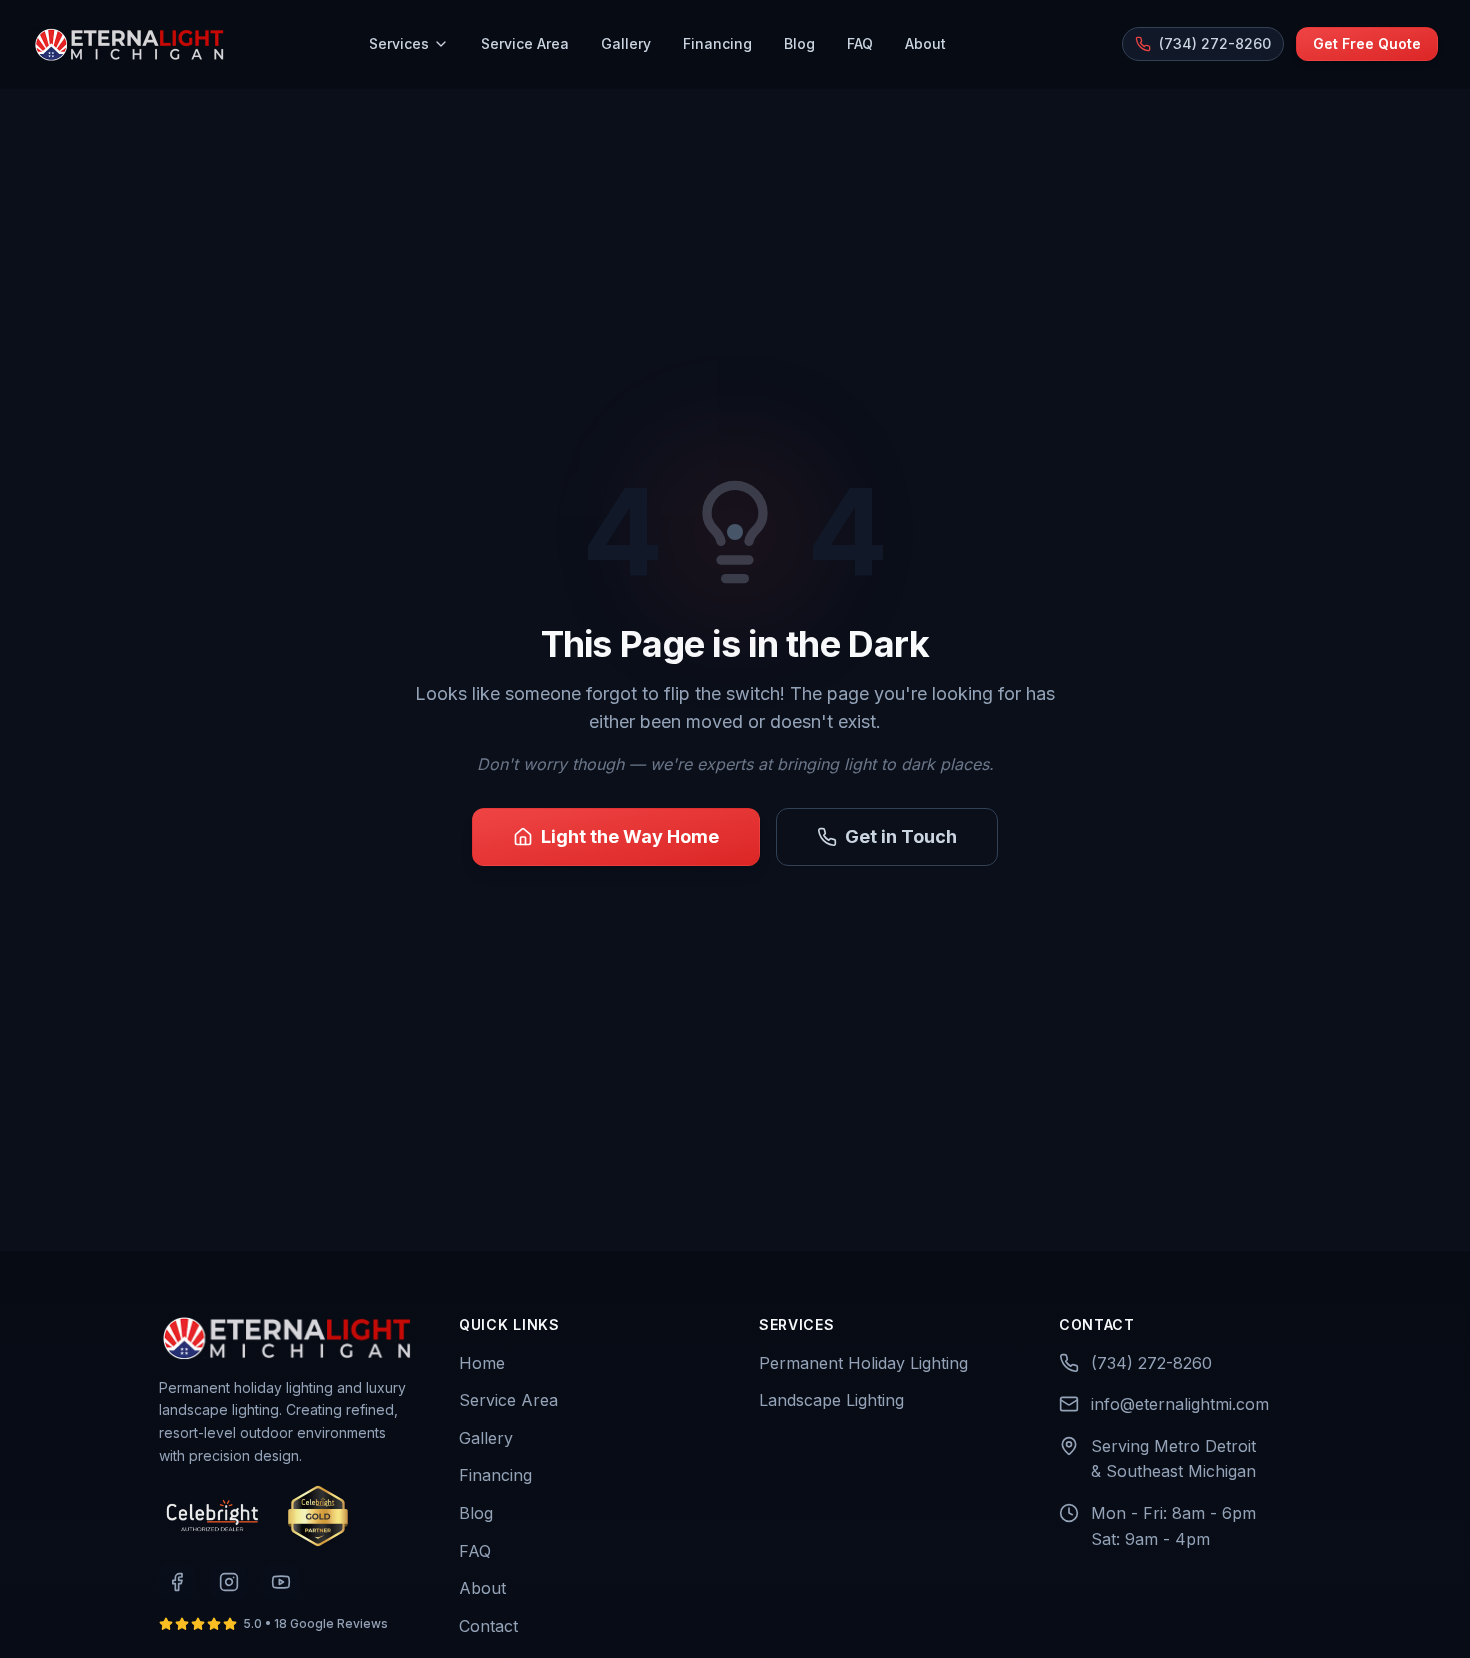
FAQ (860, 43)
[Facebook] (177, 1582)
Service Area (525, 43)
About (925, 43)
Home (482, 1363)
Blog (799, 43)
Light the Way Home (630, 836)
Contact (488, 1626)
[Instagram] (229, 1582)
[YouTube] (281, 1582)
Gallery (626, 43)
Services (399, 43)
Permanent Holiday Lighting (863, 1363)
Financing (717, 43)
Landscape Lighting (831, 1400)
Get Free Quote (1367, 43)
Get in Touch (901, 836)
